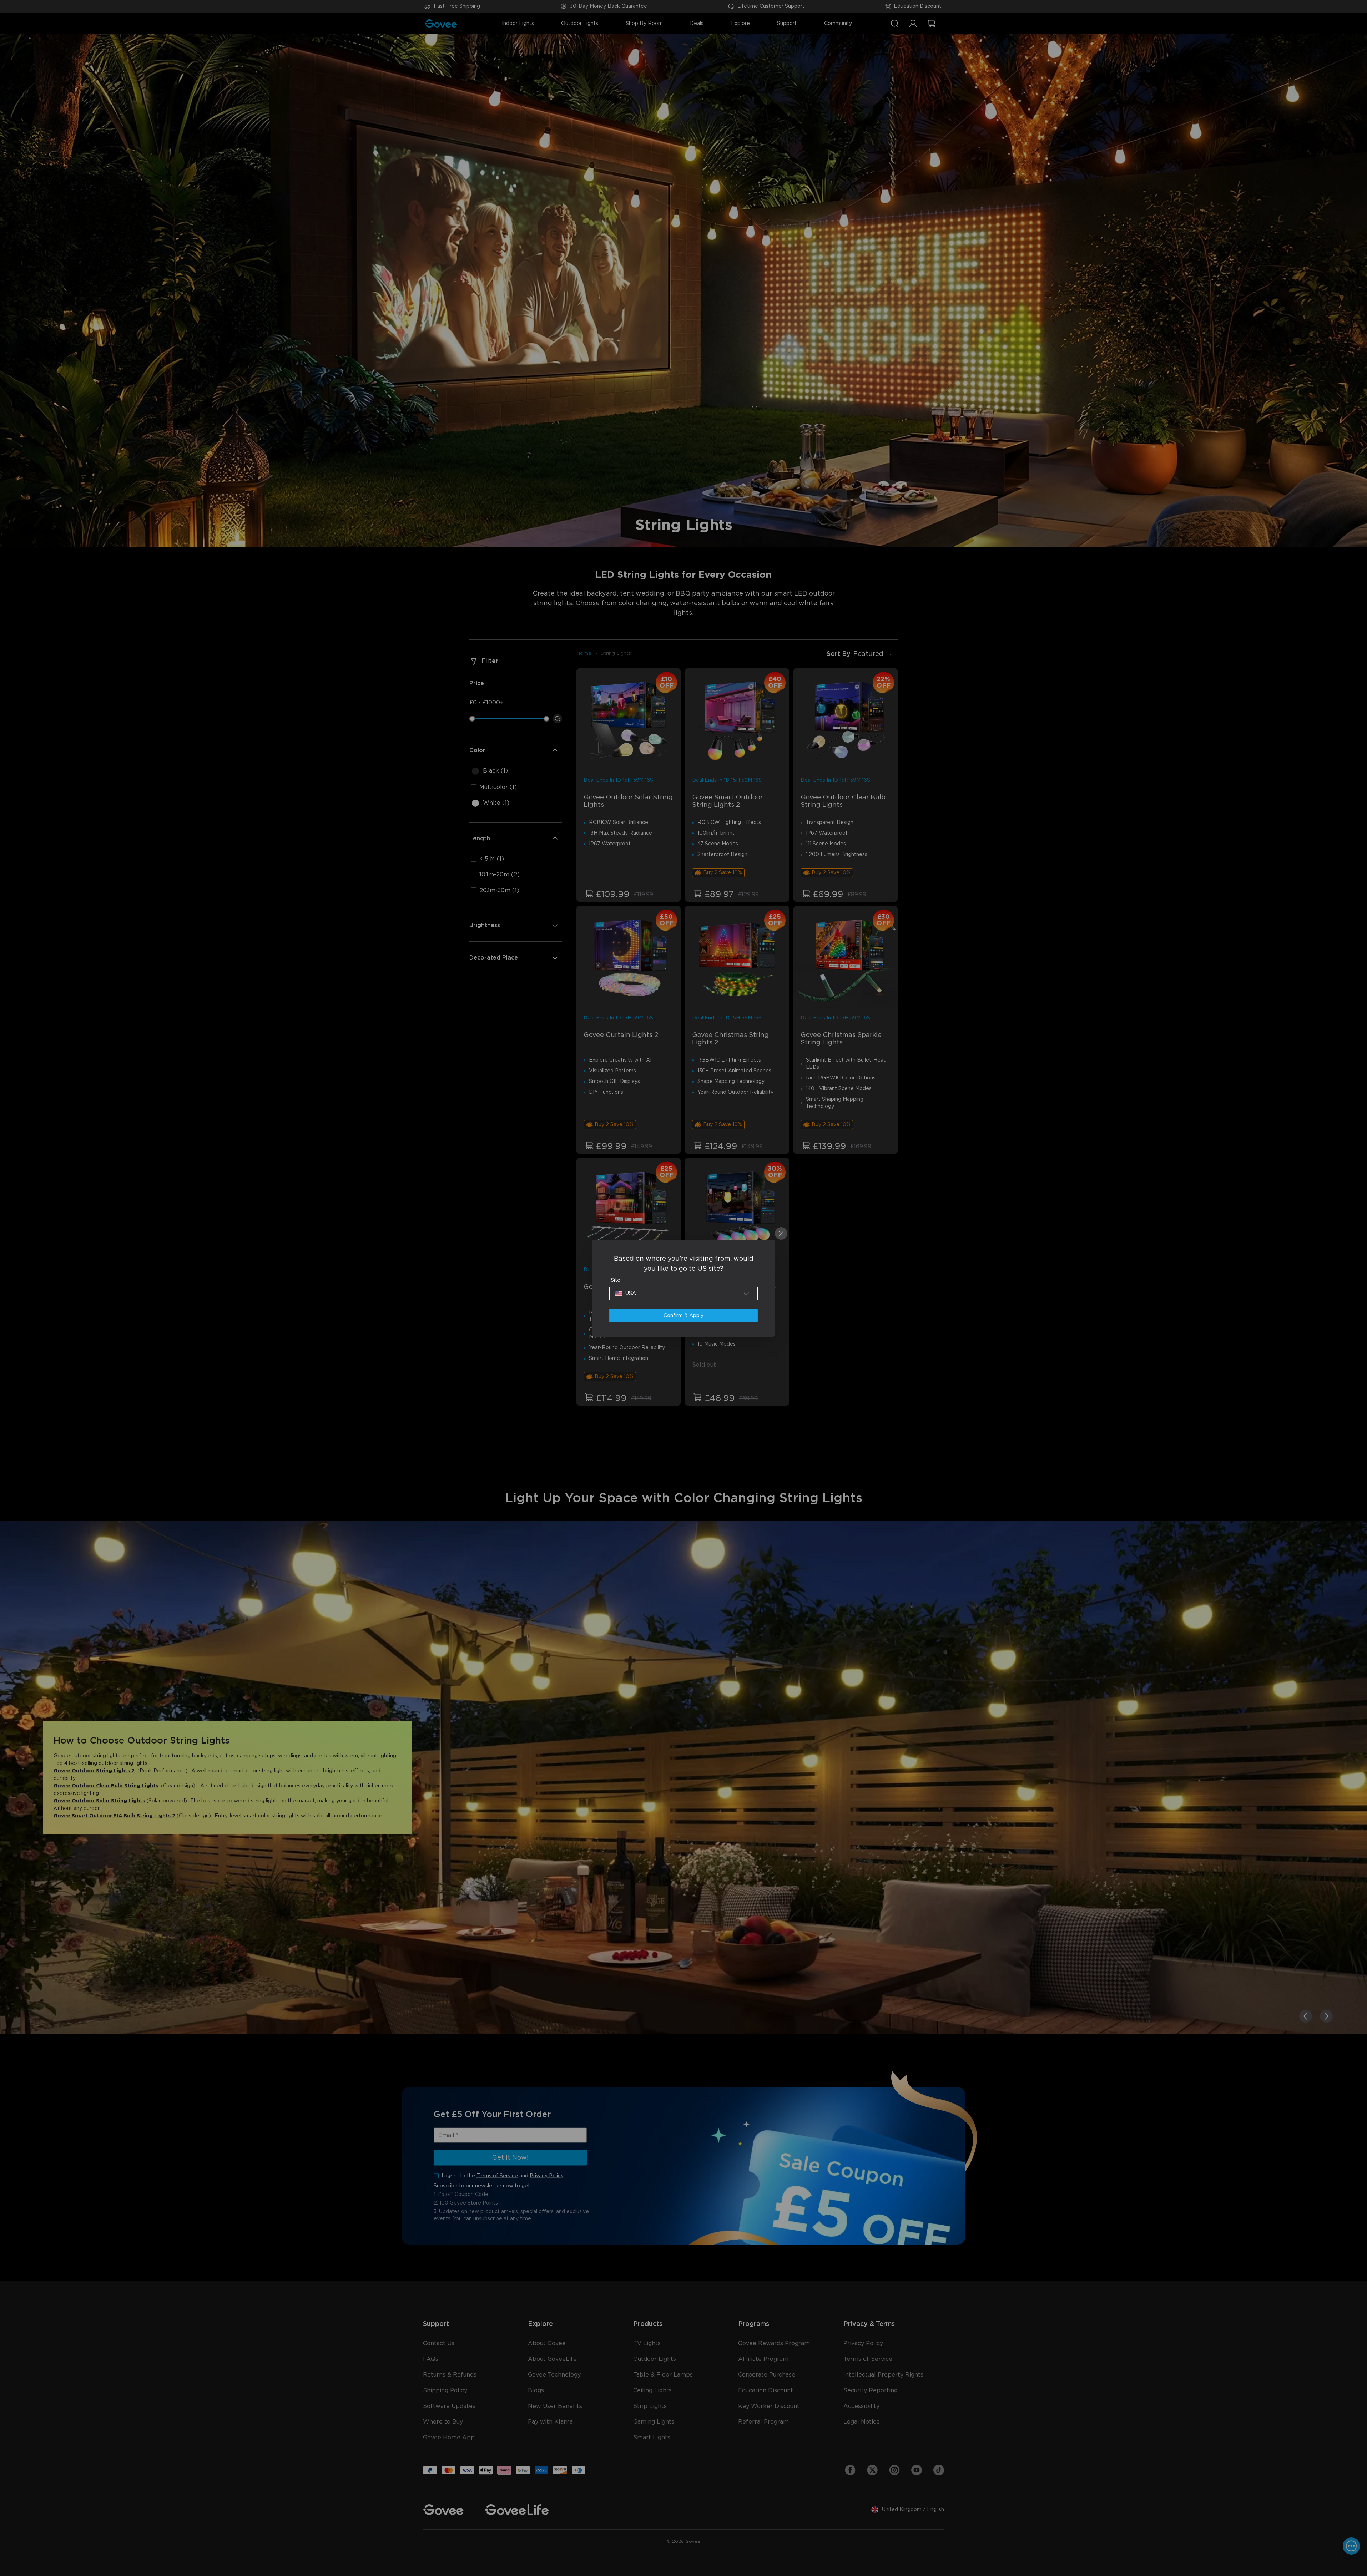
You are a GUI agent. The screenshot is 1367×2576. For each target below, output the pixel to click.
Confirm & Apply (683, 1316)
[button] (683, 1294)
